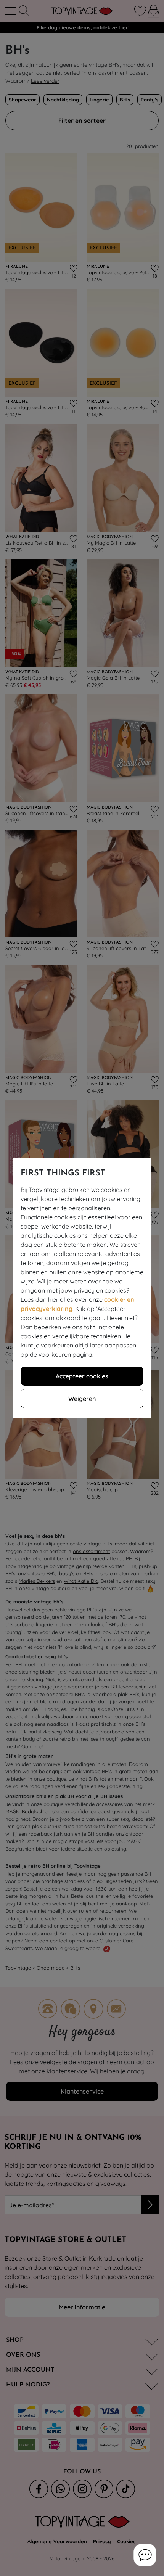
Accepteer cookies (82, 1376)
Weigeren (82, 1399)
